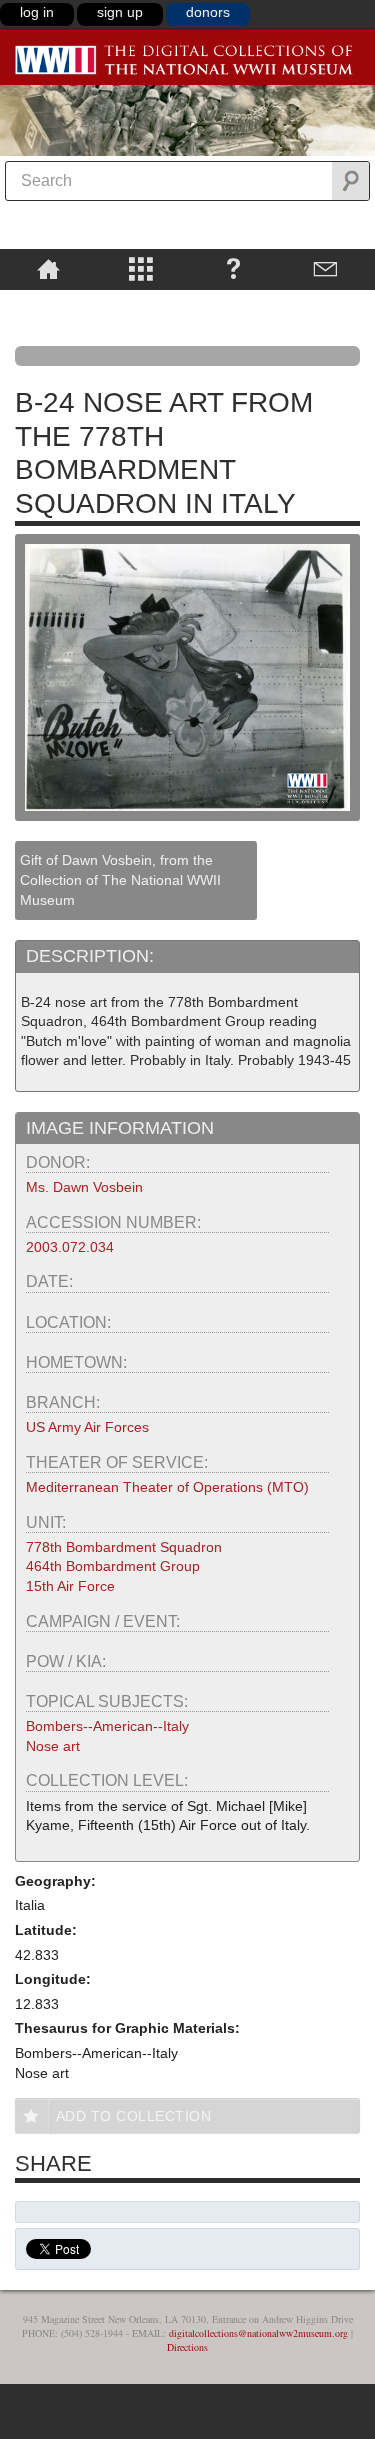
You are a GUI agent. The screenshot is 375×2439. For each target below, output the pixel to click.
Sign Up (120, 12)
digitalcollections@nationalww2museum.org (258, 2333)
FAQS (233, 268)
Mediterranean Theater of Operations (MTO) (167, 1487)
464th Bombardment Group (113, 1566)
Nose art (53, 1746)
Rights (48, 304)
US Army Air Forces (87, 1427)
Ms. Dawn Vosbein (84, 1187)
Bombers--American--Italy (107, 1726)
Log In (37, 12)
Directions (187, 2347)
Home (48, 268)
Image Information (120, 1128)
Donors (208, 12)
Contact (326, 268)
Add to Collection (134, 2116)
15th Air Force (70, 1586)
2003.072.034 (70, 1247)
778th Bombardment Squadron (124, 1547)
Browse (141, 268)
